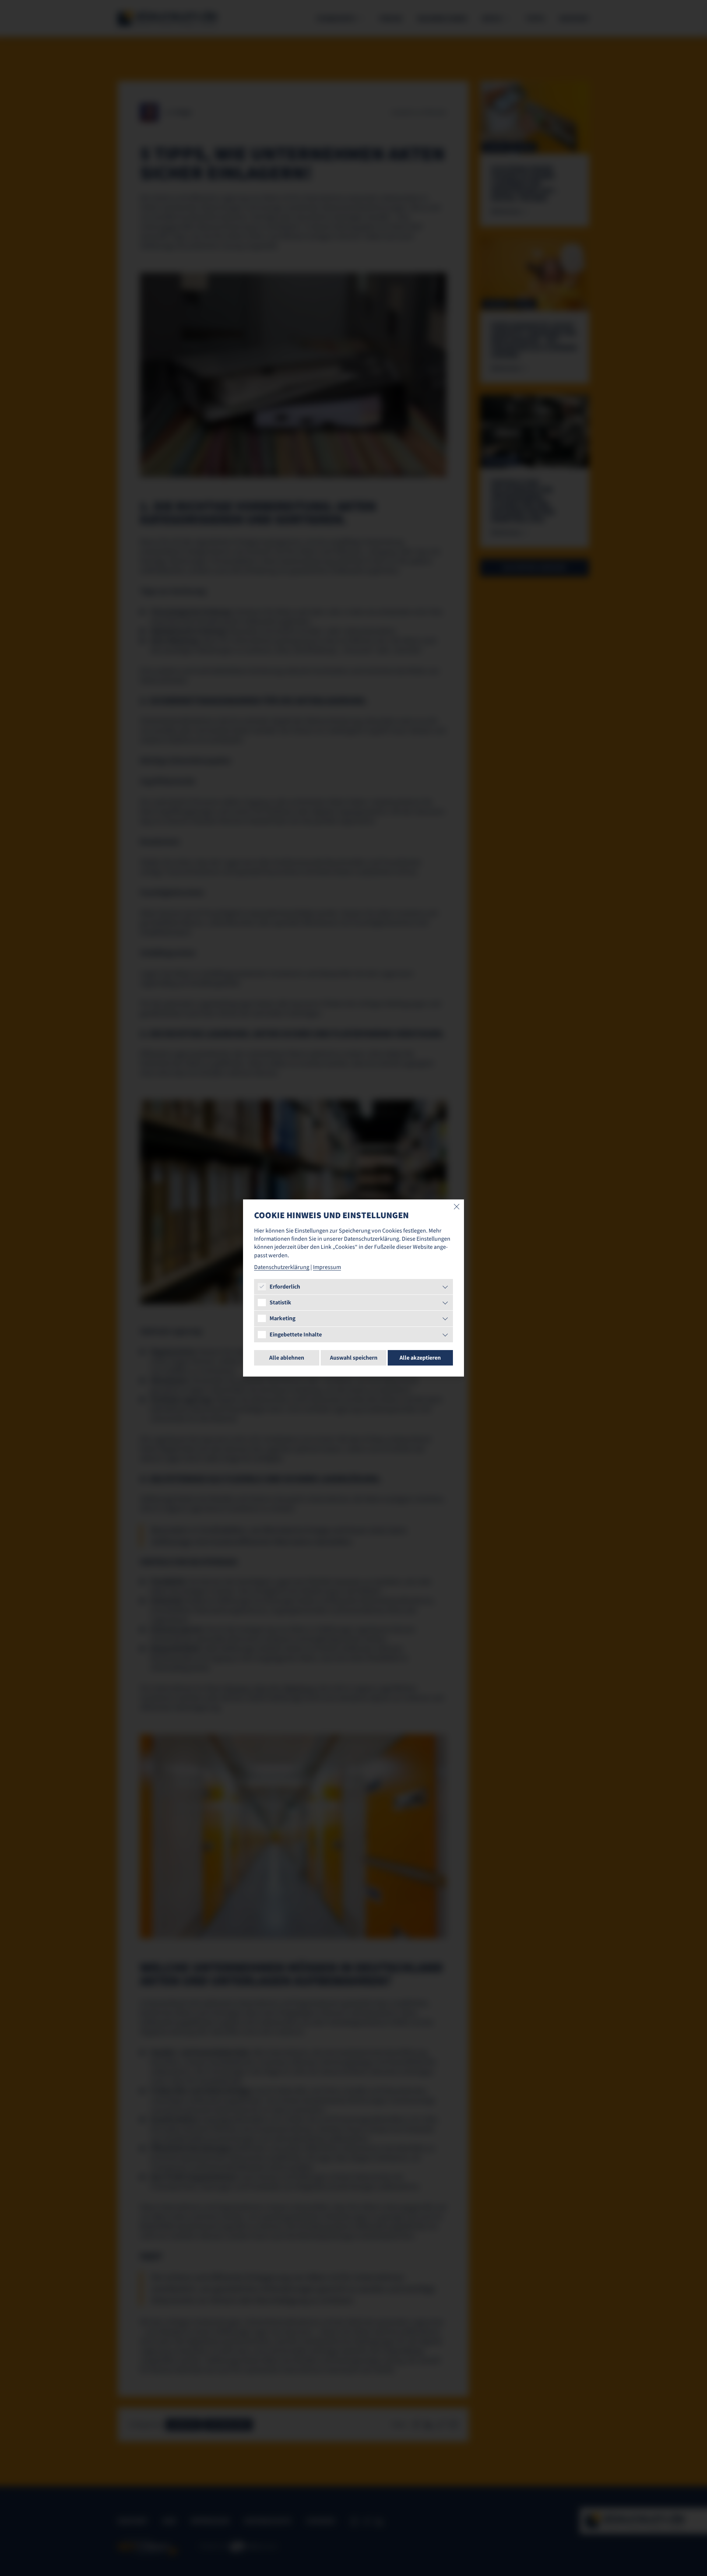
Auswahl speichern (354, 1358)
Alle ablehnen (287, 1358)
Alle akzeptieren (420, 1358)
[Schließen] (457, 1207)
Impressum (327, 1267)
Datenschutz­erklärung (282, 1267)
